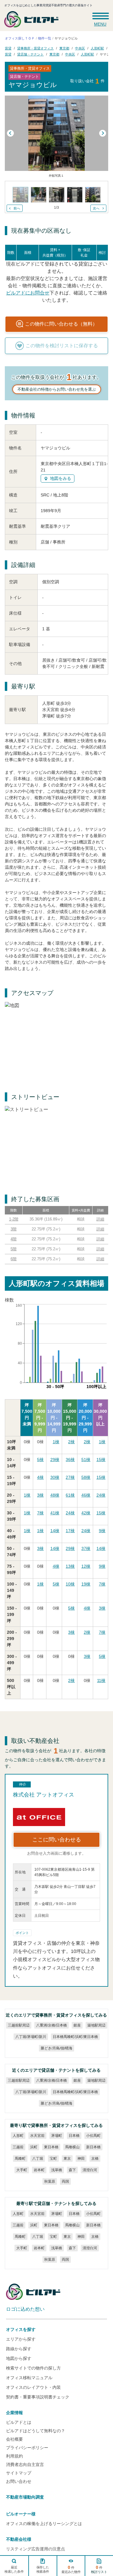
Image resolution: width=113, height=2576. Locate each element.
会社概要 (14, 2439)
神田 (81, 2159)
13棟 (70, 1566)
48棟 (55, 1495)
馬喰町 (20, 2159)
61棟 (70, 1495)
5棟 (40, 1460)
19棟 (86, 1584)
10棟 (70, 1584)
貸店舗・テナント (30, 54)
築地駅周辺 (96, 2025)
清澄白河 (89, 2170)
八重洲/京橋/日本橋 (51, 2025)
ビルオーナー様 (21, 2514)
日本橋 (74, 2136)
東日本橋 (51, 2147)
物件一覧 (45, 38)
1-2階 (14, 1219)
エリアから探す (21, 2339)
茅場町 (56, 2136)
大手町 (21, 2170)
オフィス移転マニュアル (29, 2378)
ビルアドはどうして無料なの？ (36, 2431)
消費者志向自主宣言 (25, 2464)
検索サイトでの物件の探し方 (33, 2368)
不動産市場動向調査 (25, 2497)
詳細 (100, 1219)
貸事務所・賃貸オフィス (35, 48)
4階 (14, 1239)
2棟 (71, 1442)
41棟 (55, 1513)
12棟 (86, 1566)
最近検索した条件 (14, 2569)
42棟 (86, 1513)
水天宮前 (37, 2136)
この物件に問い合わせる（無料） (61, 324)
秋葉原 (49, 2181)
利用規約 (14, 2456)
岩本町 (39, 2170)
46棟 (86, 1495)
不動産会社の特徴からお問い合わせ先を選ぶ (57, 389)
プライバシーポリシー (27, 2448)
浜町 (33, 2147)
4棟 (40, 1477)
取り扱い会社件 (87, 81)
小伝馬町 (93, 2136)
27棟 (70, 1477)
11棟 (101, 1680)
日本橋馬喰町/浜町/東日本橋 (75, 2037)
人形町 (18, 2136)
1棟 (56, 1442)
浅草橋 (56, 2170)
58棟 (86, 1477)
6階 (14, 1259)
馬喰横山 (72, 2147)
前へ (17, 208)
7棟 (40, 1513)
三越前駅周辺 (18, 2025)
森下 (72, 2170)
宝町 (53, 2159)
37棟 (86, 1548)
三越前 (18, 2147)
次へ (96, 208)
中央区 (80, 48)
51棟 (86, 1460)
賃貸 (8, 48)
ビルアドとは (19, 2422)
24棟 (101, 1495)
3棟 (40, 1495)
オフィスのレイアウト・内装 (33, 2387)
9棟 (102, 1531)
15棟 (101, 1460)
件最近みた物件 (71, 2569)
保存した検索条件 (42, 2569)
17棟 (70, 1531)
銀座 (77, 2025)
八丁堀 (37, 2159)
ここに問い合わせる (57, 1840)
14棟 (55, 1531)
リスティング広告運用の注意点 (36, 2549)
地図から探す (19, 2358)
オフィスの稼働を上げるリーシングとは (44, 2524)
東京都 (64, 48)
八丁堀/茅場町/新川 (30, 2037)
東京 (67, 2159)
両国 (65, 2181)
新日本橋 (93, 2147)
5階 (14, 1249)
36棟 (70, 1460)
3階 (14, 1229)
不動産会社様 (19, 2539)
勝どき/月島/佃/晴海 (56, 2048)
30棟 (55, 1477)
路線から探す (19, 2349)
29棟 (55, 1460)
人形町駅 (97, 48)
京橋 (95, 2159)
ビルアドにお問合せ (27, 293)
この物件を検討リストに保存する (62, 346)
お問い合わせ (19, 2481)
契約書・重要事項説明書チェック (38, 2397)
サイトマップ (19, 2473)
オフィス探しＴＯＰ (20, 38)
